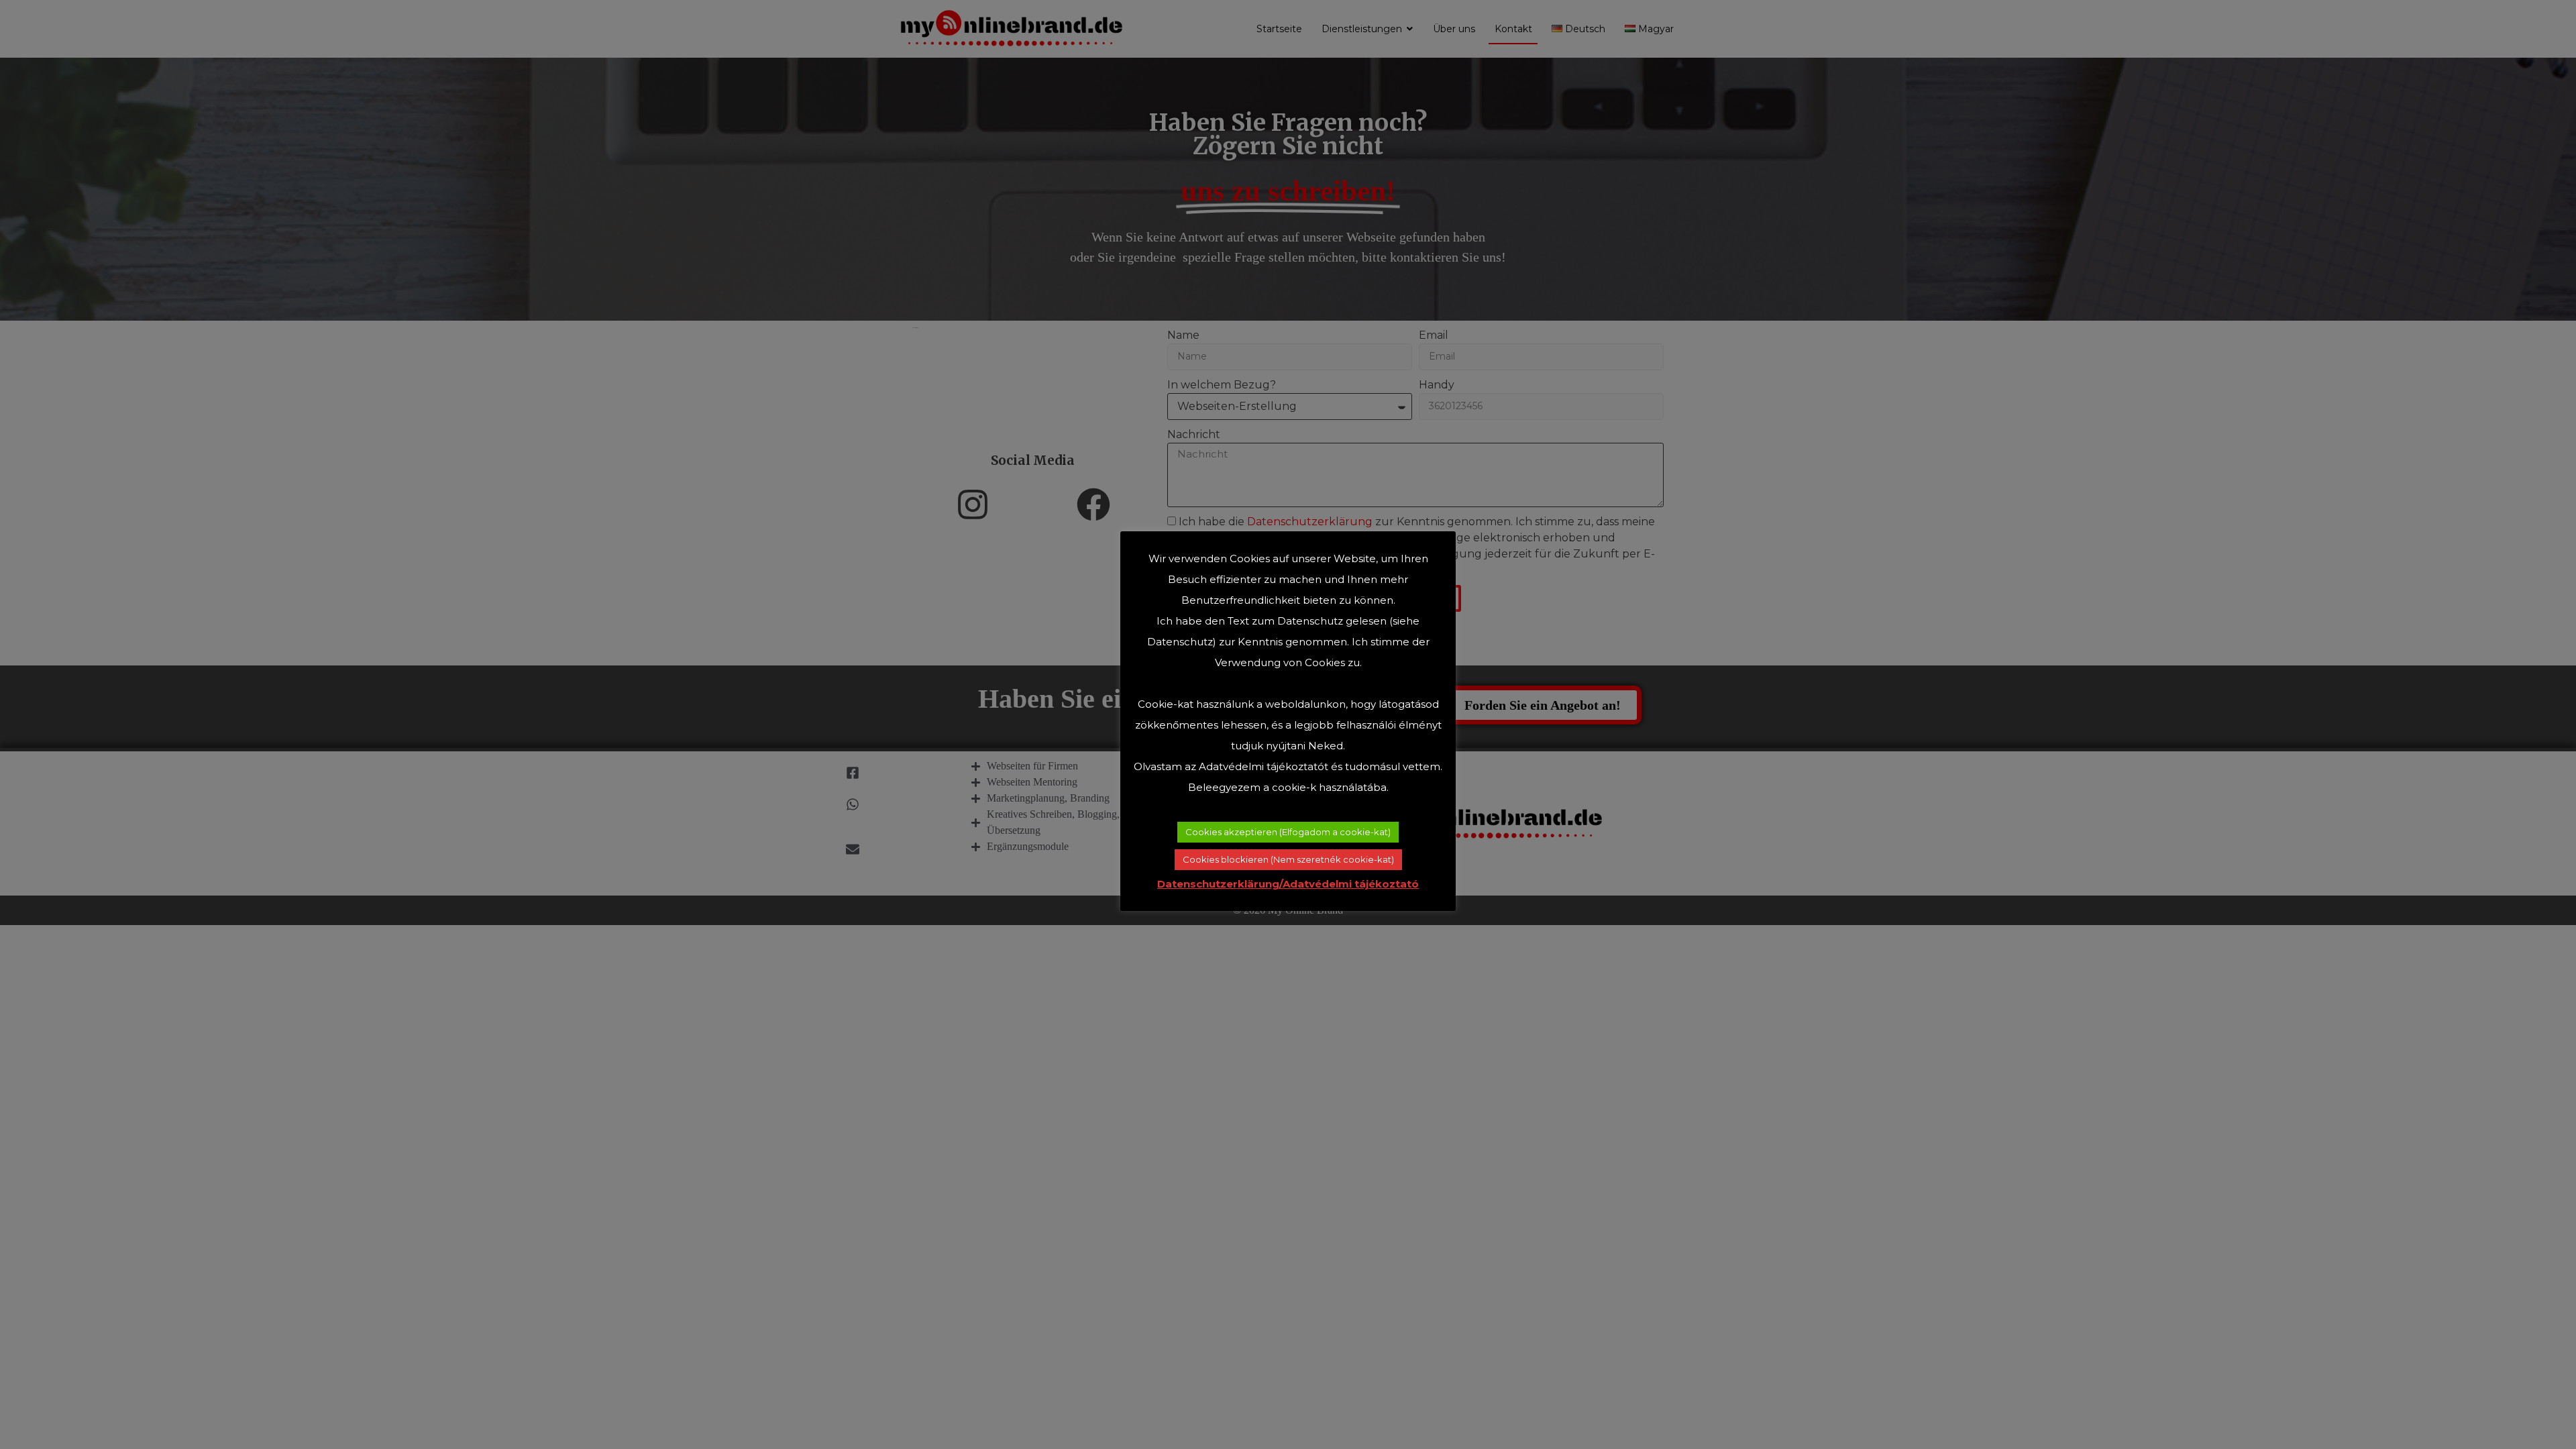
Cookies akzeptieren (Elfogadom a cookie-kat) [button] (1288, 832)
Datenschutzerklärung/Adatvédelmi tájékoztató (1288, 884)
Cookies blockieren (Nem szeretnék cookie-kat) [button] (1288, 859)
